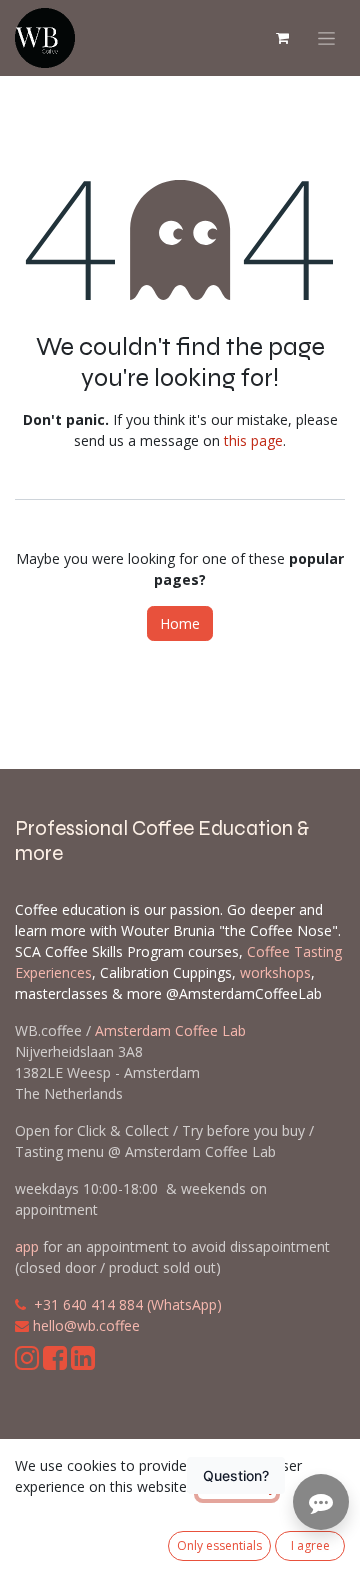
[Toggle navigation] (326, 38)
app (27, 1246)
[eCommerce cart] (282, 38)
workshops (275, 972)
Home (180, 623)
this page (253, 440)
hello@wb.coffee (86, 1325)
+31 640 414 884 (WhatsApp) (128, 1304)
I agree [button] (310, 1545)
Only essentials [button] (219, 1545)
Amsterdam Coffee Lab (170, 1030)
